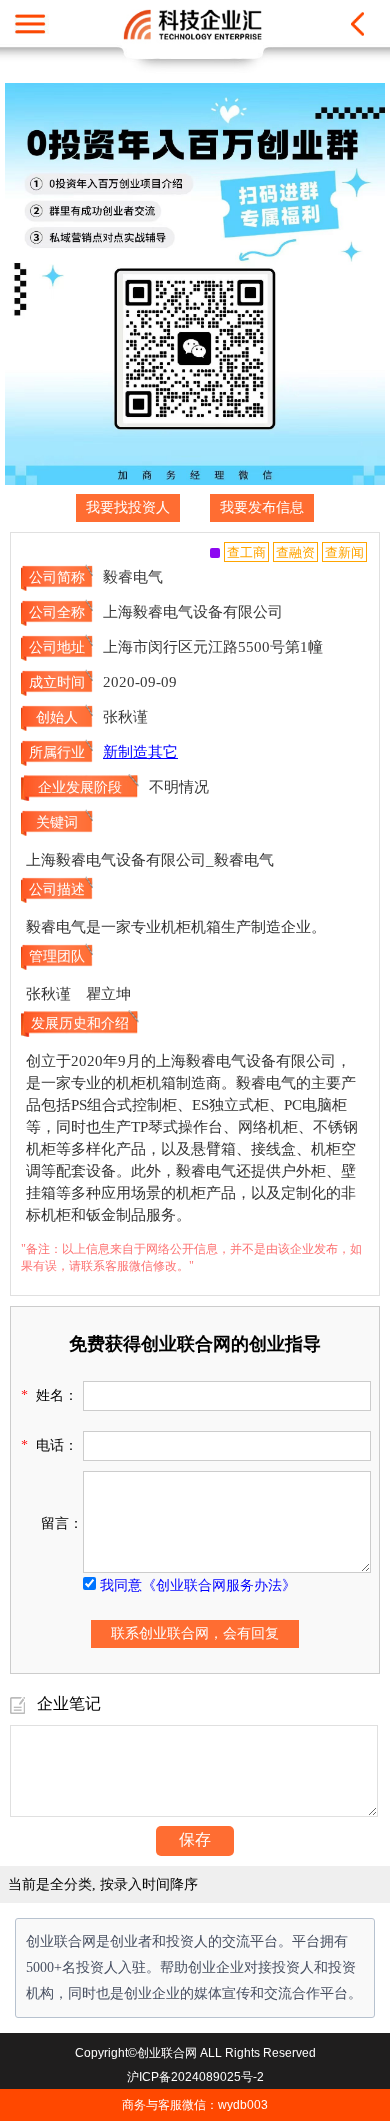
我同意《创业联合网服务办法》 (198, 1585)
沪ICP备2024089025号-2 (195, 2077)
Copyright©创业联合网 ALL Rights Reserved (195, 2053)
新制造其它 (140, 752)
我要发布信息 (262, 507)
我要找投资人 (128, 507)
